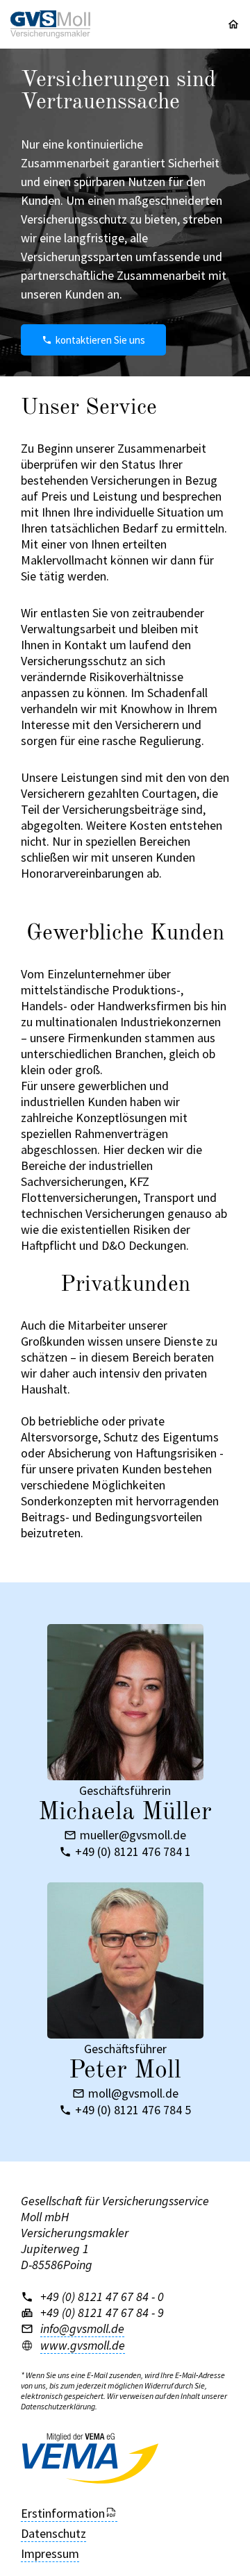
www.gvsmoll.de (83, 2345)
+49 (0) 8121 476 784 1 (133, 1852)
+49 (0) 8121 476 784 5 (133, 2110)
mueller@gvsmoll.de (133, 1835)
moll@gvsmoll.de (133, 2093)
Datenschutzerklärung (58, 2406)
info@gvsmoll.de (82, 2328)
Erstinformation (63, 2513)
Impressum (50, 2553)
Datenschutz (53, 2533)
